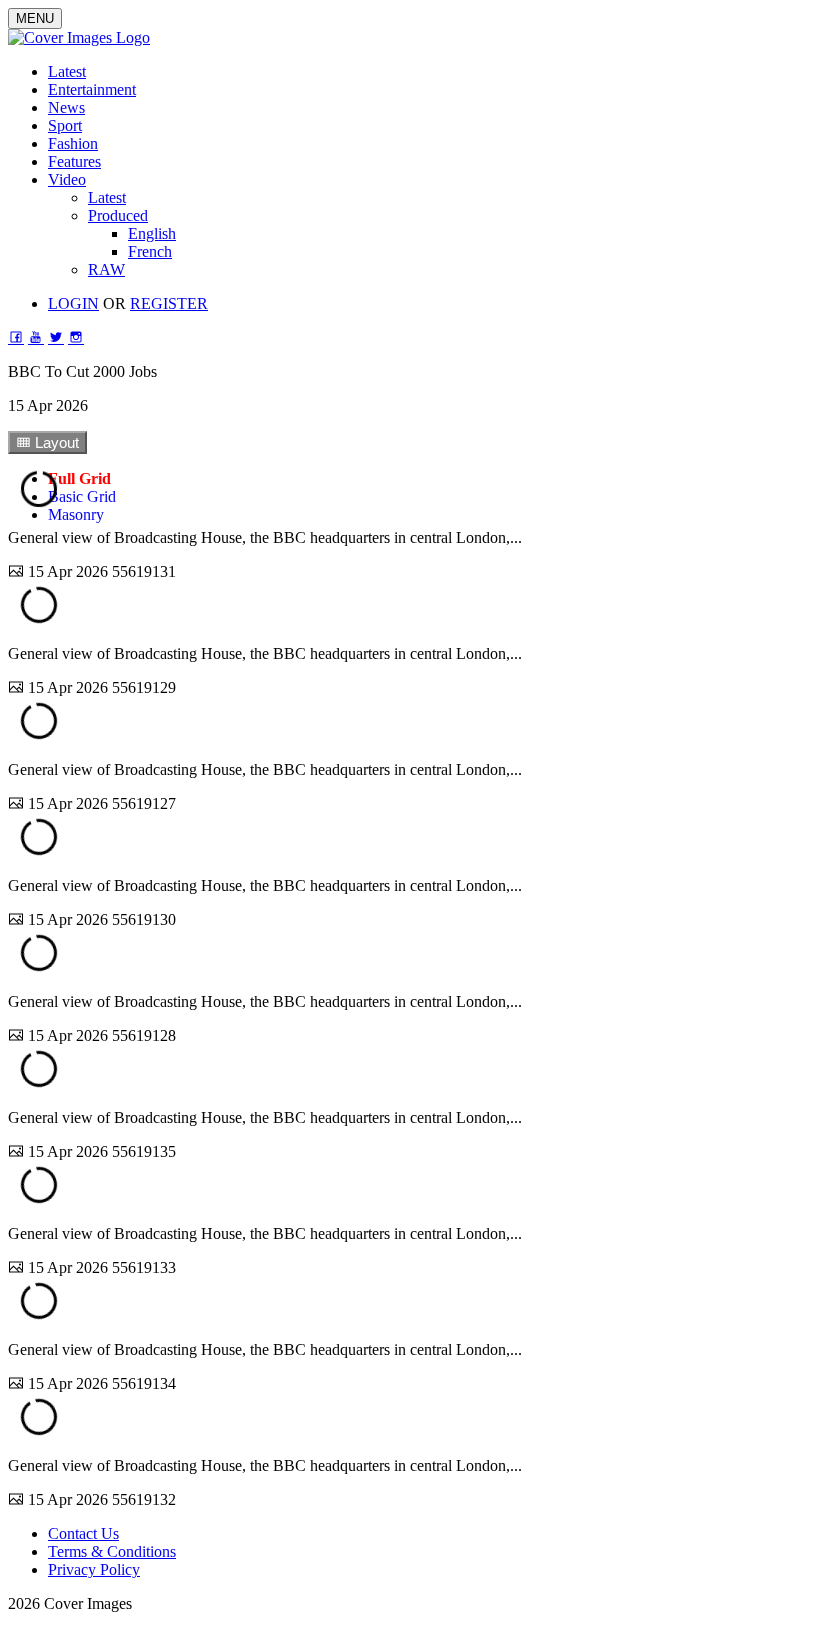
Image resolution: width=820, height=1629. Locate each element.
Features (74, 161)
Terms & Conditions (112, 1551)
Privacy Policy (94, 1569)
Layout (55, 442)
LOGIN (73, 303)
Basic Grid (82, 496)
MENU (35, 18)
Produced (118, 215)
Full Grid (79, 478)
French (150, 251)
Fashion (73, 143)
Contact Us (83, 1533)
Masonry (76, 514)
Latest (67, 71)
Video (67, 179)
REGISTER (169, 303)
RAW (106, 269)
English (152, 233)
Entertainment (92, 89)
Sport (65, 125)
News (66, 107)
